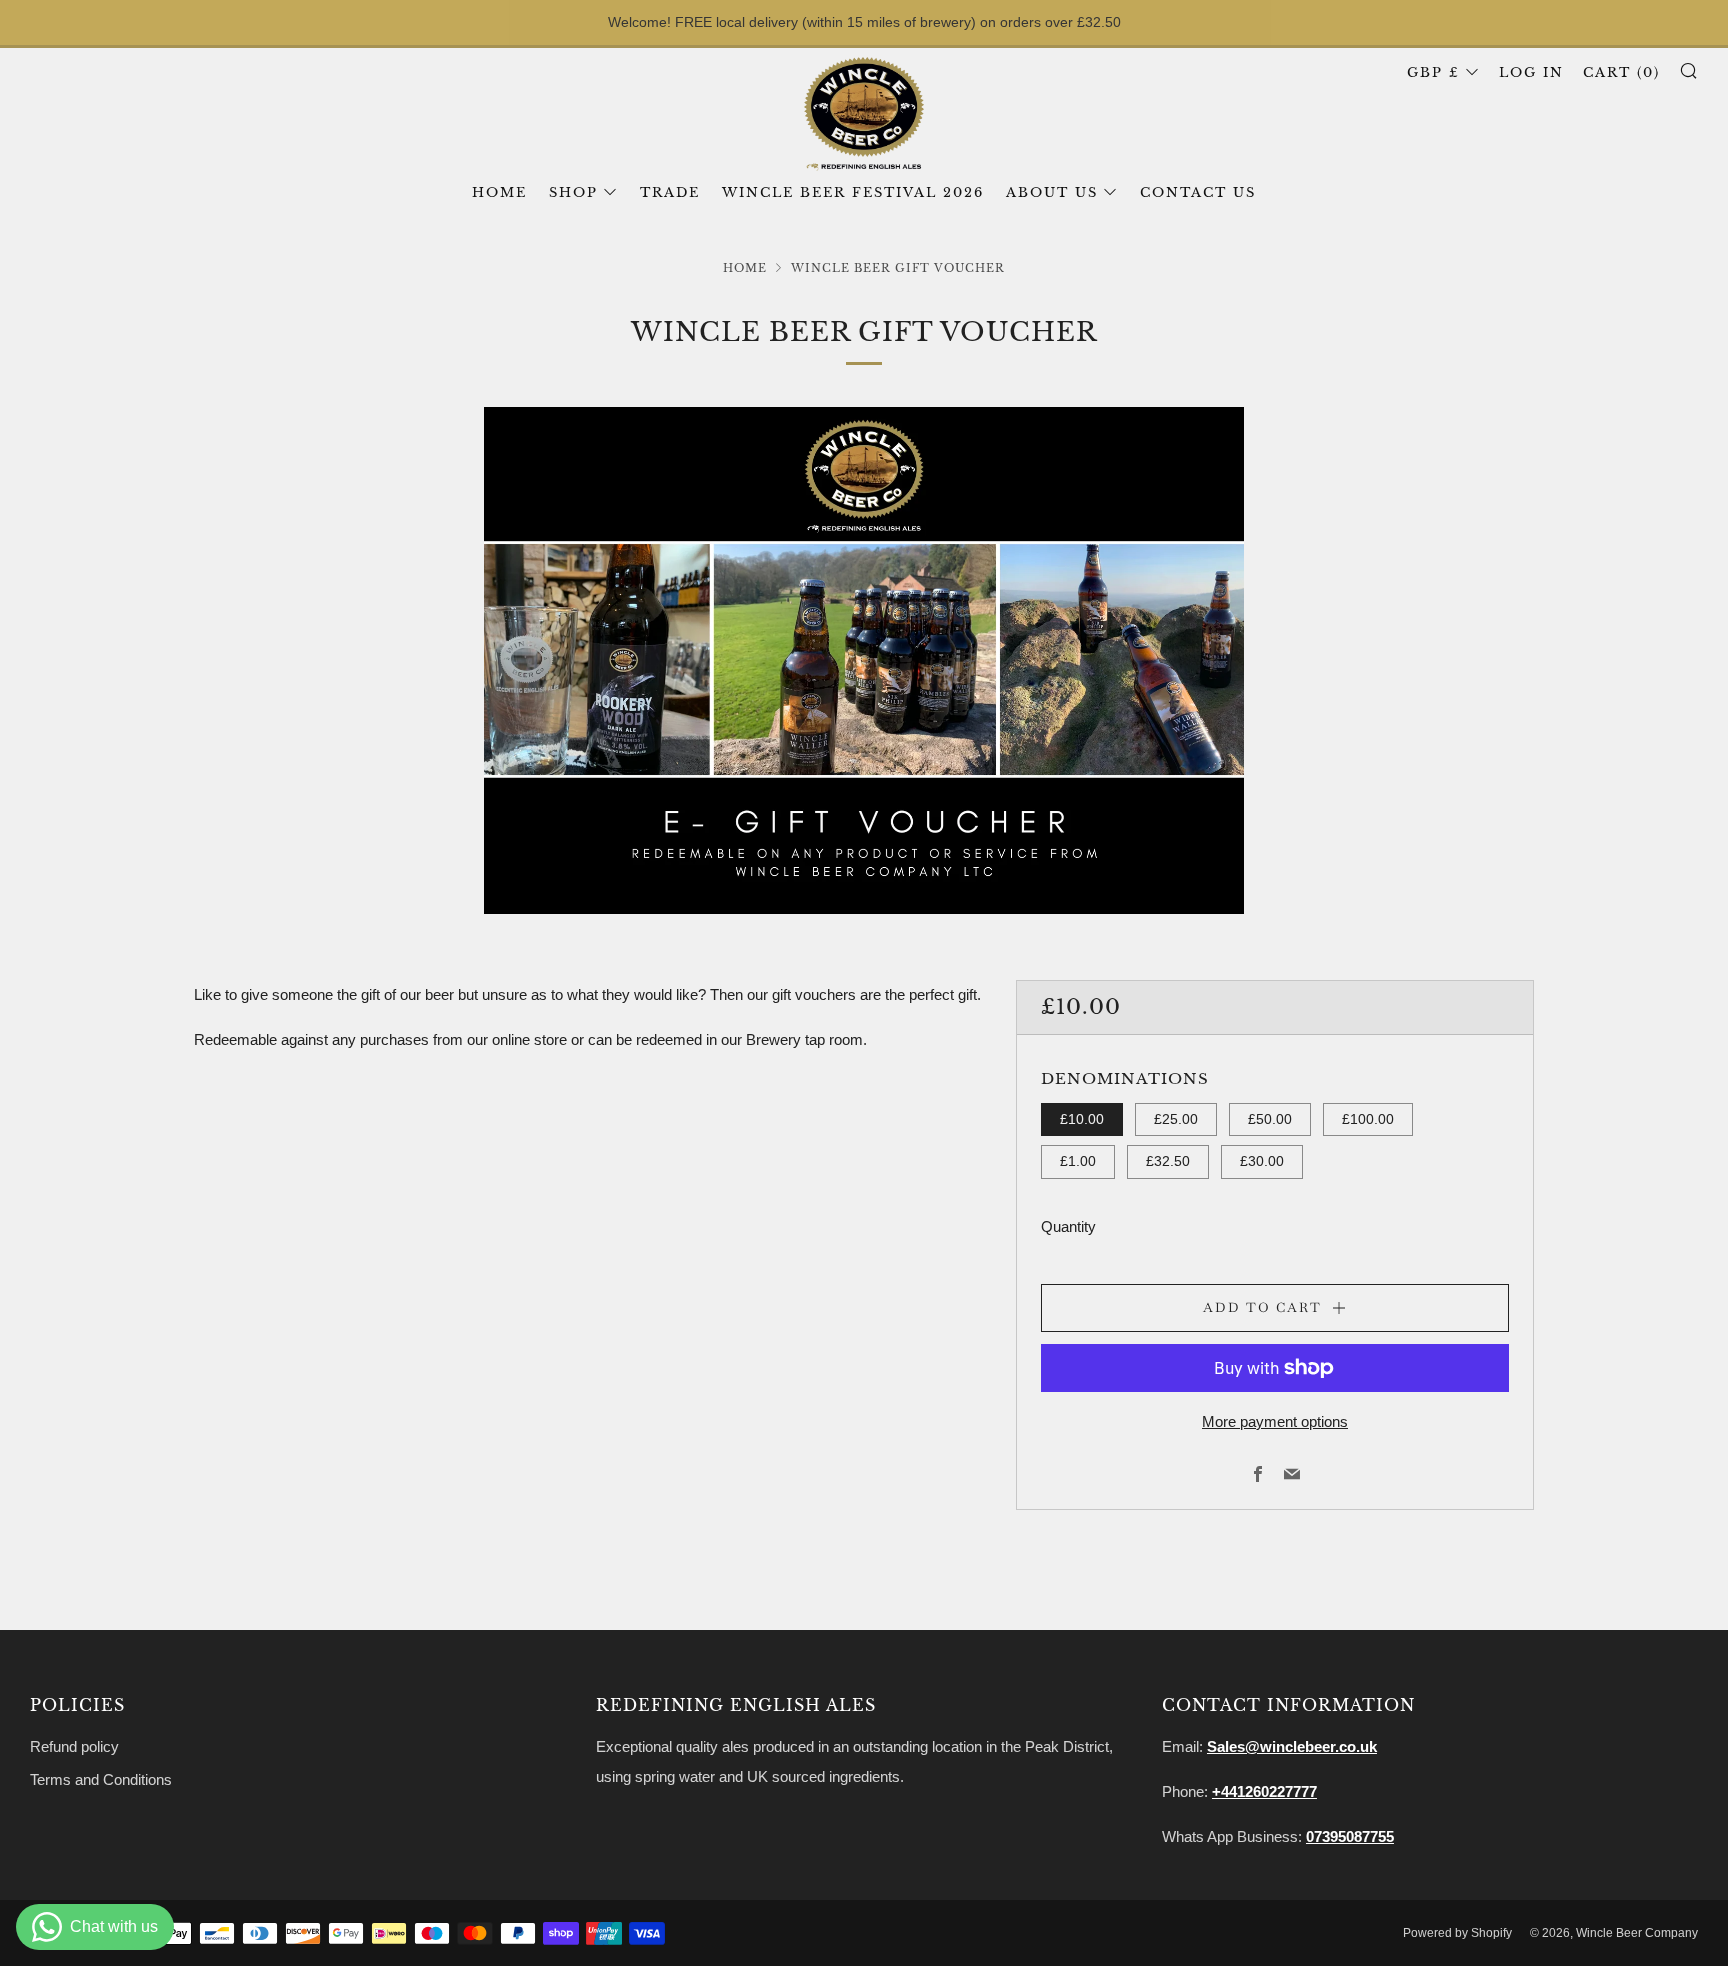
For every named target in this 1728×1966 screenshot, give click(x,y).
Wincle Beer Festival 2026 (853, 192)
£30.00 (1262, 1161)
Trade (670, 192)
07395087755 (1350, 1836)
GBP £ (1433, 72)
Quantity (1068, 1226)
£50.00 (1270, 1119)
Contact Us (1198, 192)
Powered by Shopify (1457, 1933)
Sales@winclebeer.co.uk (1292, 1746)
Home (499, 192)
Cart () (1621, 72)
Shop (573, 192)
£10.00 (1082, 1119)
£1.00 (1078, 1161)
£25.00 (1176, 1119)
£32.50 (1168, 1161)
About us (1052, 192)
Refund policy (74, 1746)
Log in (1531, 72)
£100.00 (1368, 1119)
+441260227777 (1264, 1791)
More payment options (1275, 1421)
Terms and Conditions (101, 1779)
